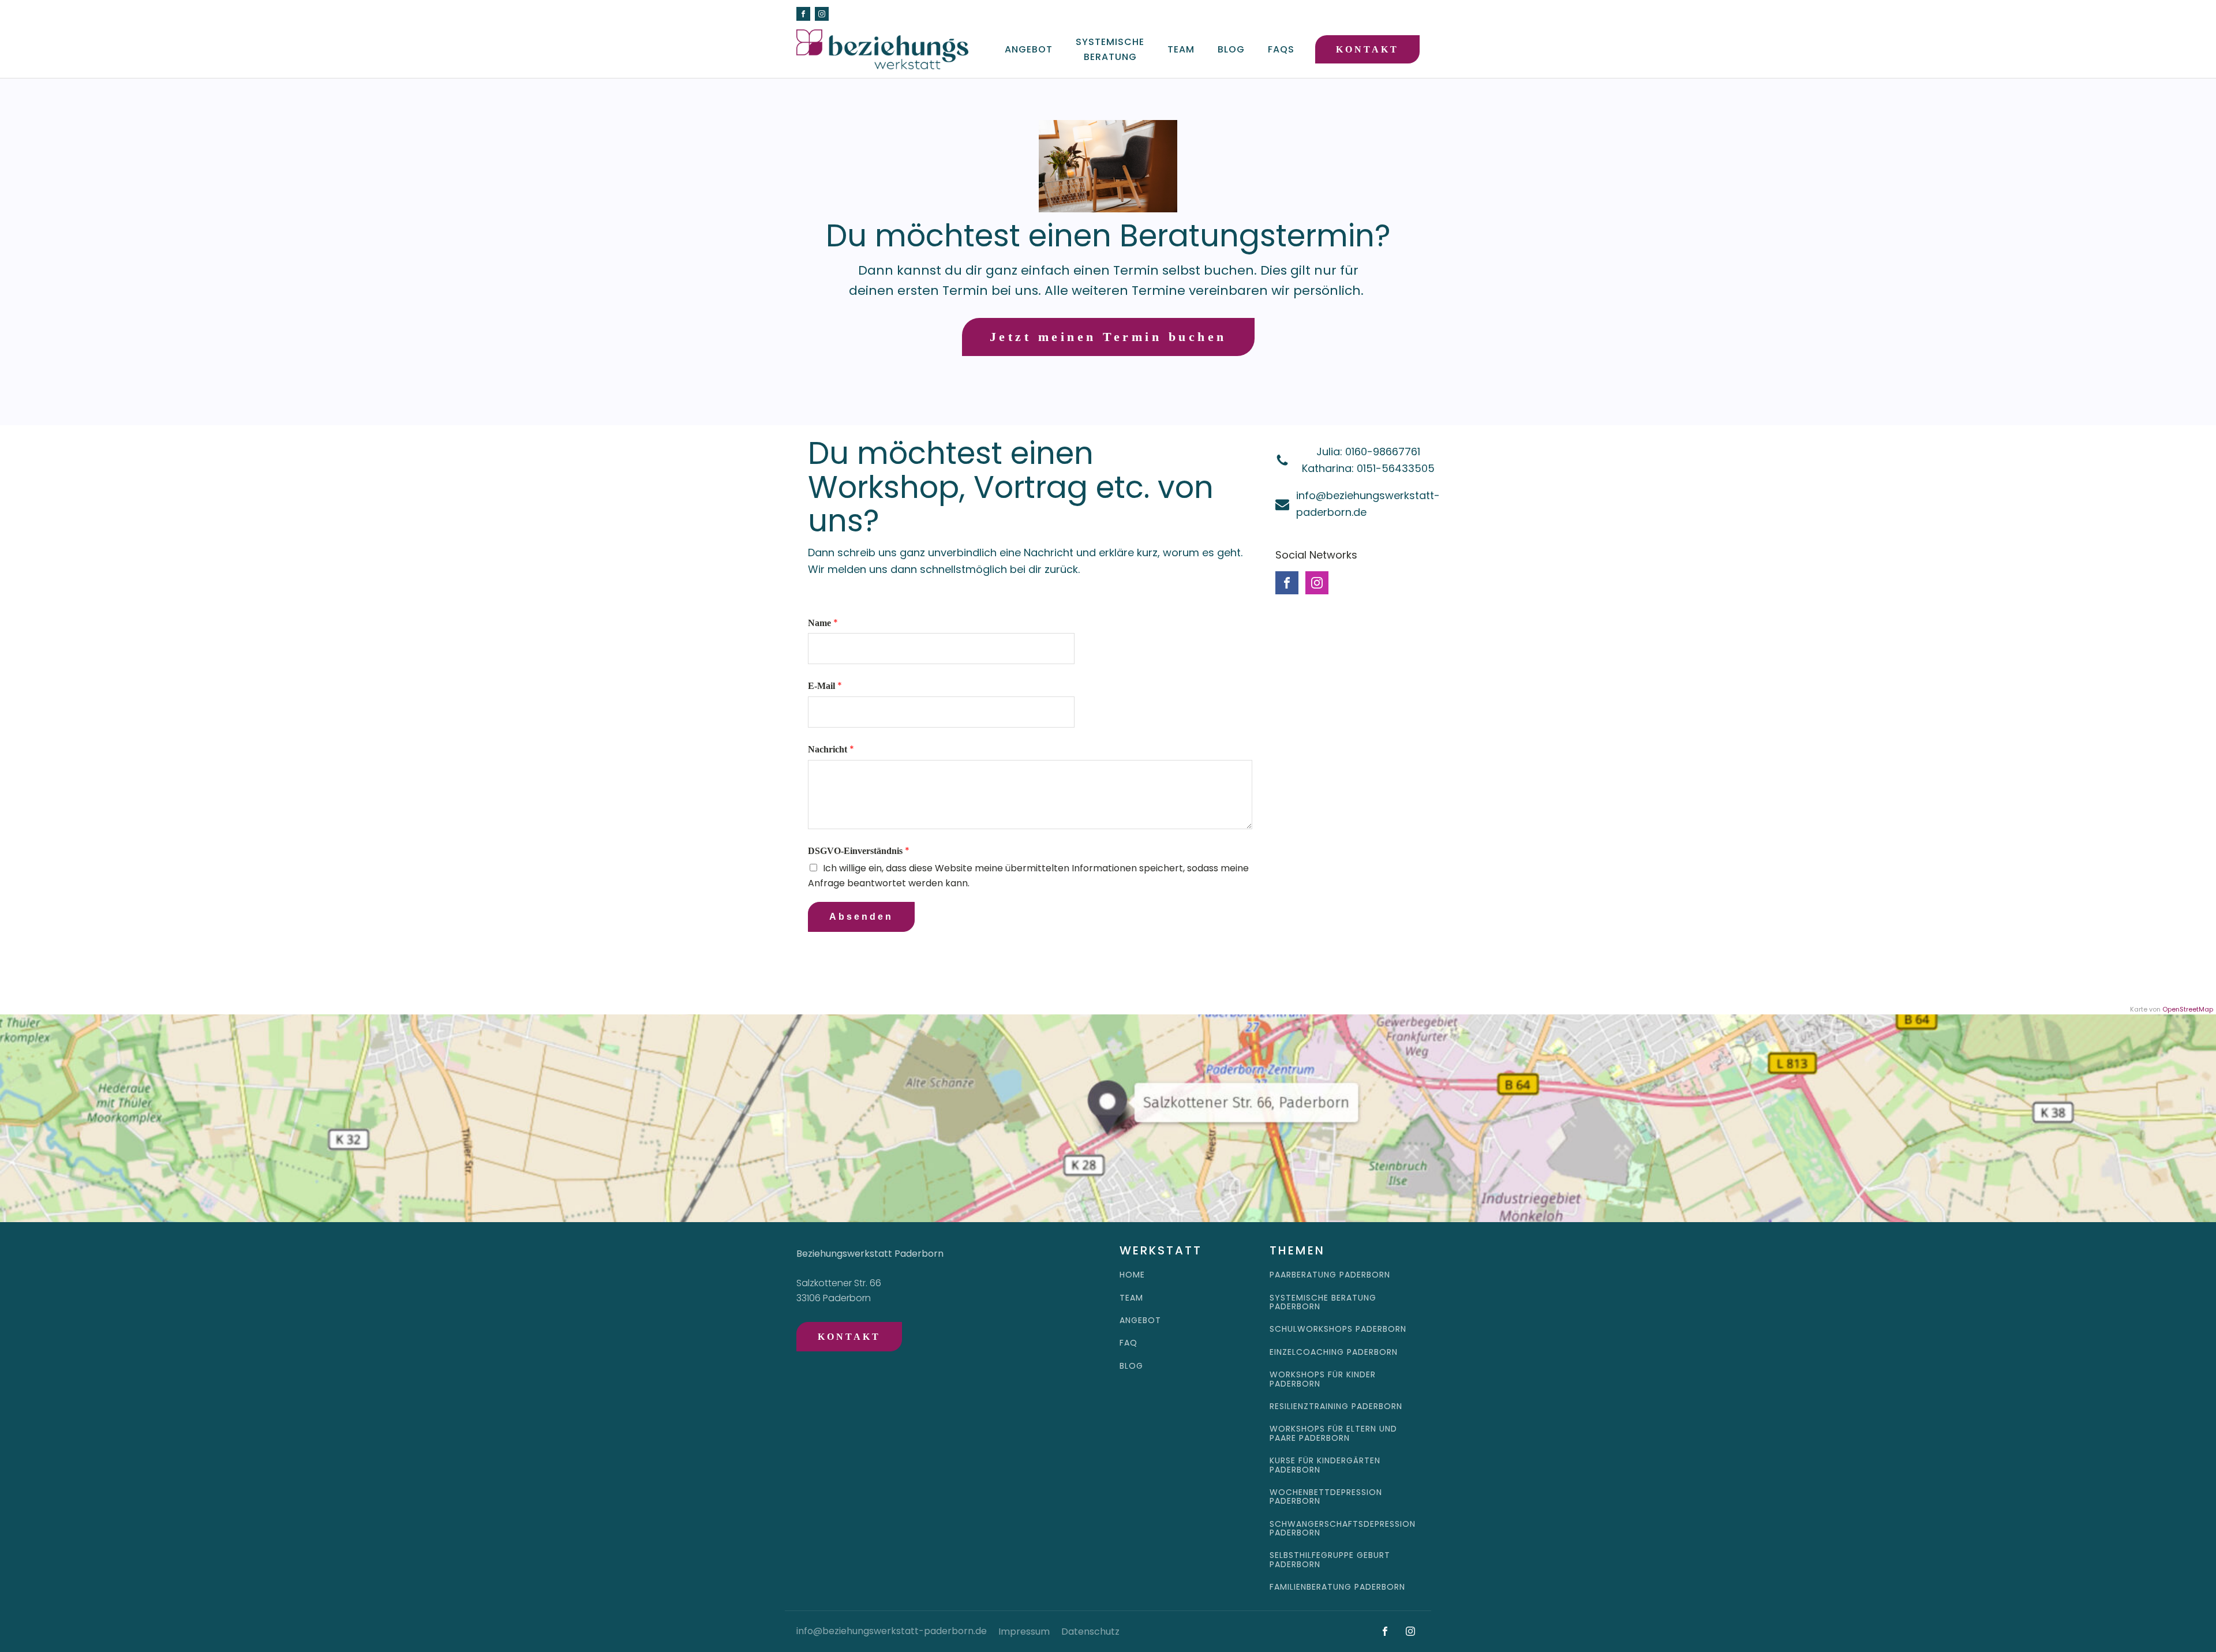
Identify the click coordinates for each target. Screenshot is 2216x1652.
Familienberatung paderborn (1337, 1587)
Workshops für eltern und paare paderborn (1333, 1434)
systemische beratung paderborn (1323, 1303)
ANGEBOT (1140, 1321)
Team (1181, 49)
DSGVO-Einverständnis (859, 851)
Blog (1231, 49)
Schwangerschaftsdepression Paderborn (1343, 1529)
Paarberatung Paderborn (1330, 1275)
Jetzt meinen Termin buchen (1108, 337)
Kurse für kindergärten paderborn (1325, 1465)
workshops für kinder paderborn (1323, 1379)
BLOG (1131, 1366)
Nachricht (831, 749)
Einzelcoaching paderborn (1334, 1352)
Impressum (1024, 1632)
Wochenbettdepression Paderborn (1326, 1497)
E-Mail (825, 686)
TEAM (1131, 1298)
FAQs (1281, 49)
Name (823, 623)
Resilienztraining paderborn (1336, 1406)
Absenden (861, 917)
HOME (1132, 1275)
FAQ (1128, 1343)
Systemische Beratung (1110, 49)
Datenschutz (1090, 1632)
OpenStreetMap (2188, 1009)
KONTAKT (1367, 49)
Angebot (1029, 49)
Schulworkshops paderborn (1338, 1329)
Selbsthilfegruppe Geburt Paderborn (1330, 1560)
